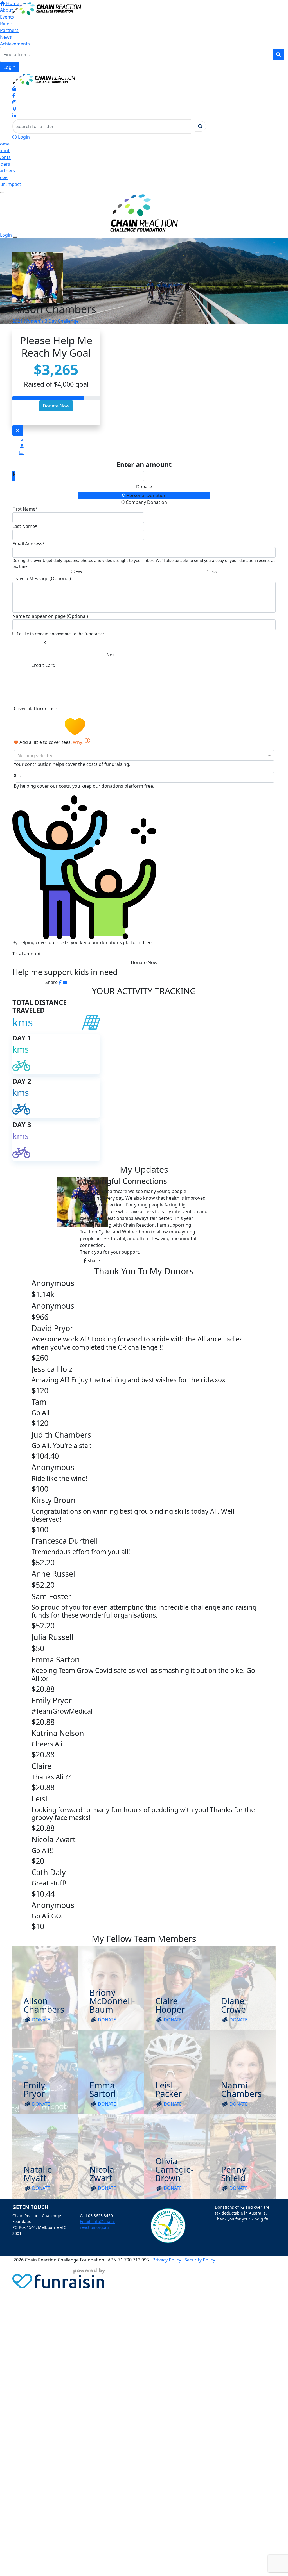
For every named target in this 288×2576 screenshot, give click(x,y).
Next (111, 655)
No (213, 572)
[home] (47, 8)
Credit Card (43, 665)
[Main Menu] (2, 193)
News (6, 37)
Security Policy (200, 2260)
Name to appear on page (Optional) (50, 616)
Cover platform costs (37, 709)
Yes (78, 572)
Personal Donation (146, 495)
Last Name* (25, 526)
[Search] (278, 54)
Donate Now (56, 406)
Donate (144, 487)
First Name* (25, 509)
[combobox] (144, 755)
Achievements (15, 44)
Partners (9, 30)
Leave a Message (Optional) (42, 578)
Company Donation (146, 502)
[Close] (15, 237)
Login (10, 67)
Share (93, 1261)
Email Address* (29, 544)
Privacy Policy (167, 2260)
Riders (7, 24)
